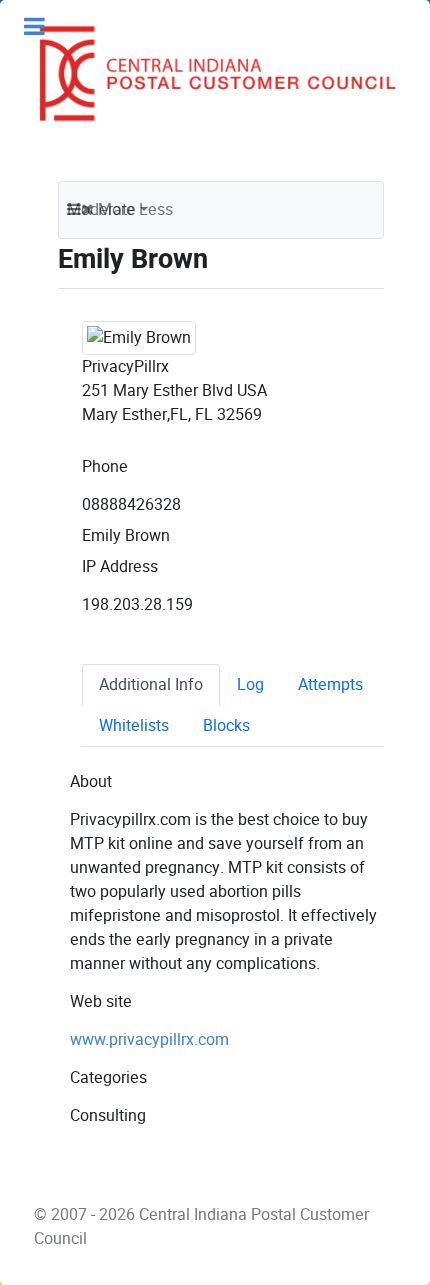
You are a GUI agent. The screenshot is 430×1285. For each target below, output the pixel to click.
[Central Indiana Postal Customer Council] (210, 73)
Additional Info (151, 684)
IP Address (120, 566)
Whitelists (134, 725)
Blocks (226, 725)
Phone (105, 466)
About (91, 781)
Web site (101, 1001)
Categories (108, 1077)
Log (250, 684)
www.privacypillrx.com (149, 1039)
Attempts (330, 684)
